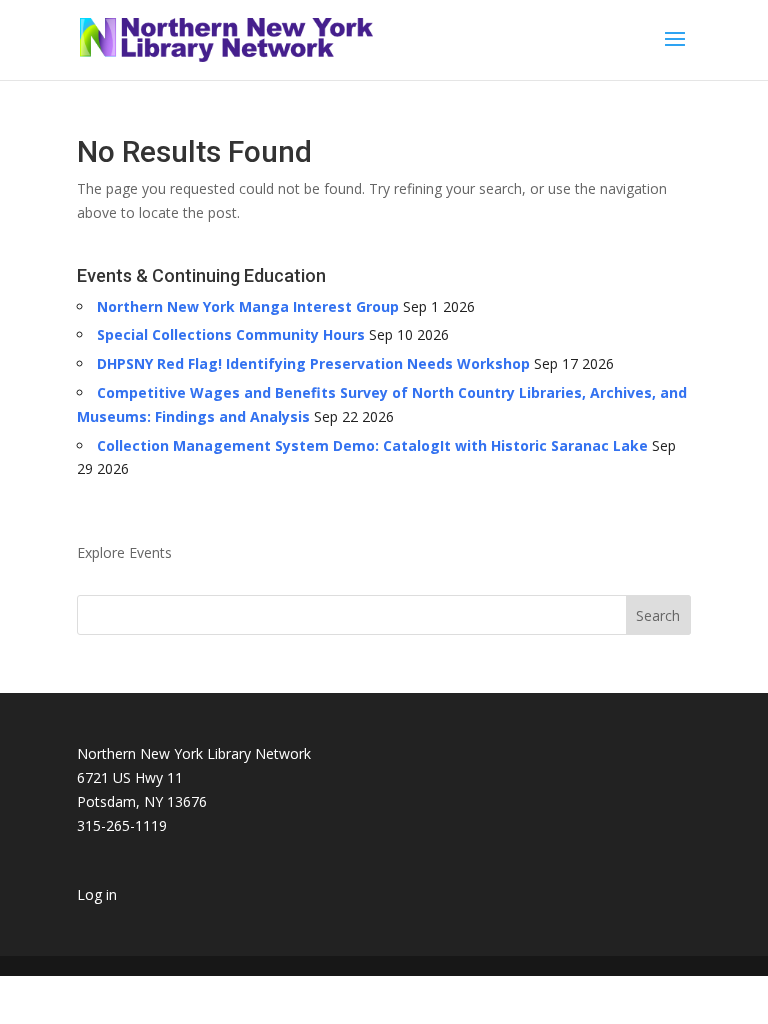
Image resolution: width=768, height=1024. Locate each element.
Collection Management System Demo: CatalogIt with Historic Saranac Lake (372, 445)
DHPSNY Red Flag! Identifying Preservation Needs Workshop (313, 363)
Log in (97, 894)
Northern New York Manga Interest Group (248, 306)
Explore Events (124, 552)
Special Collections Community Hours (231, 334)
